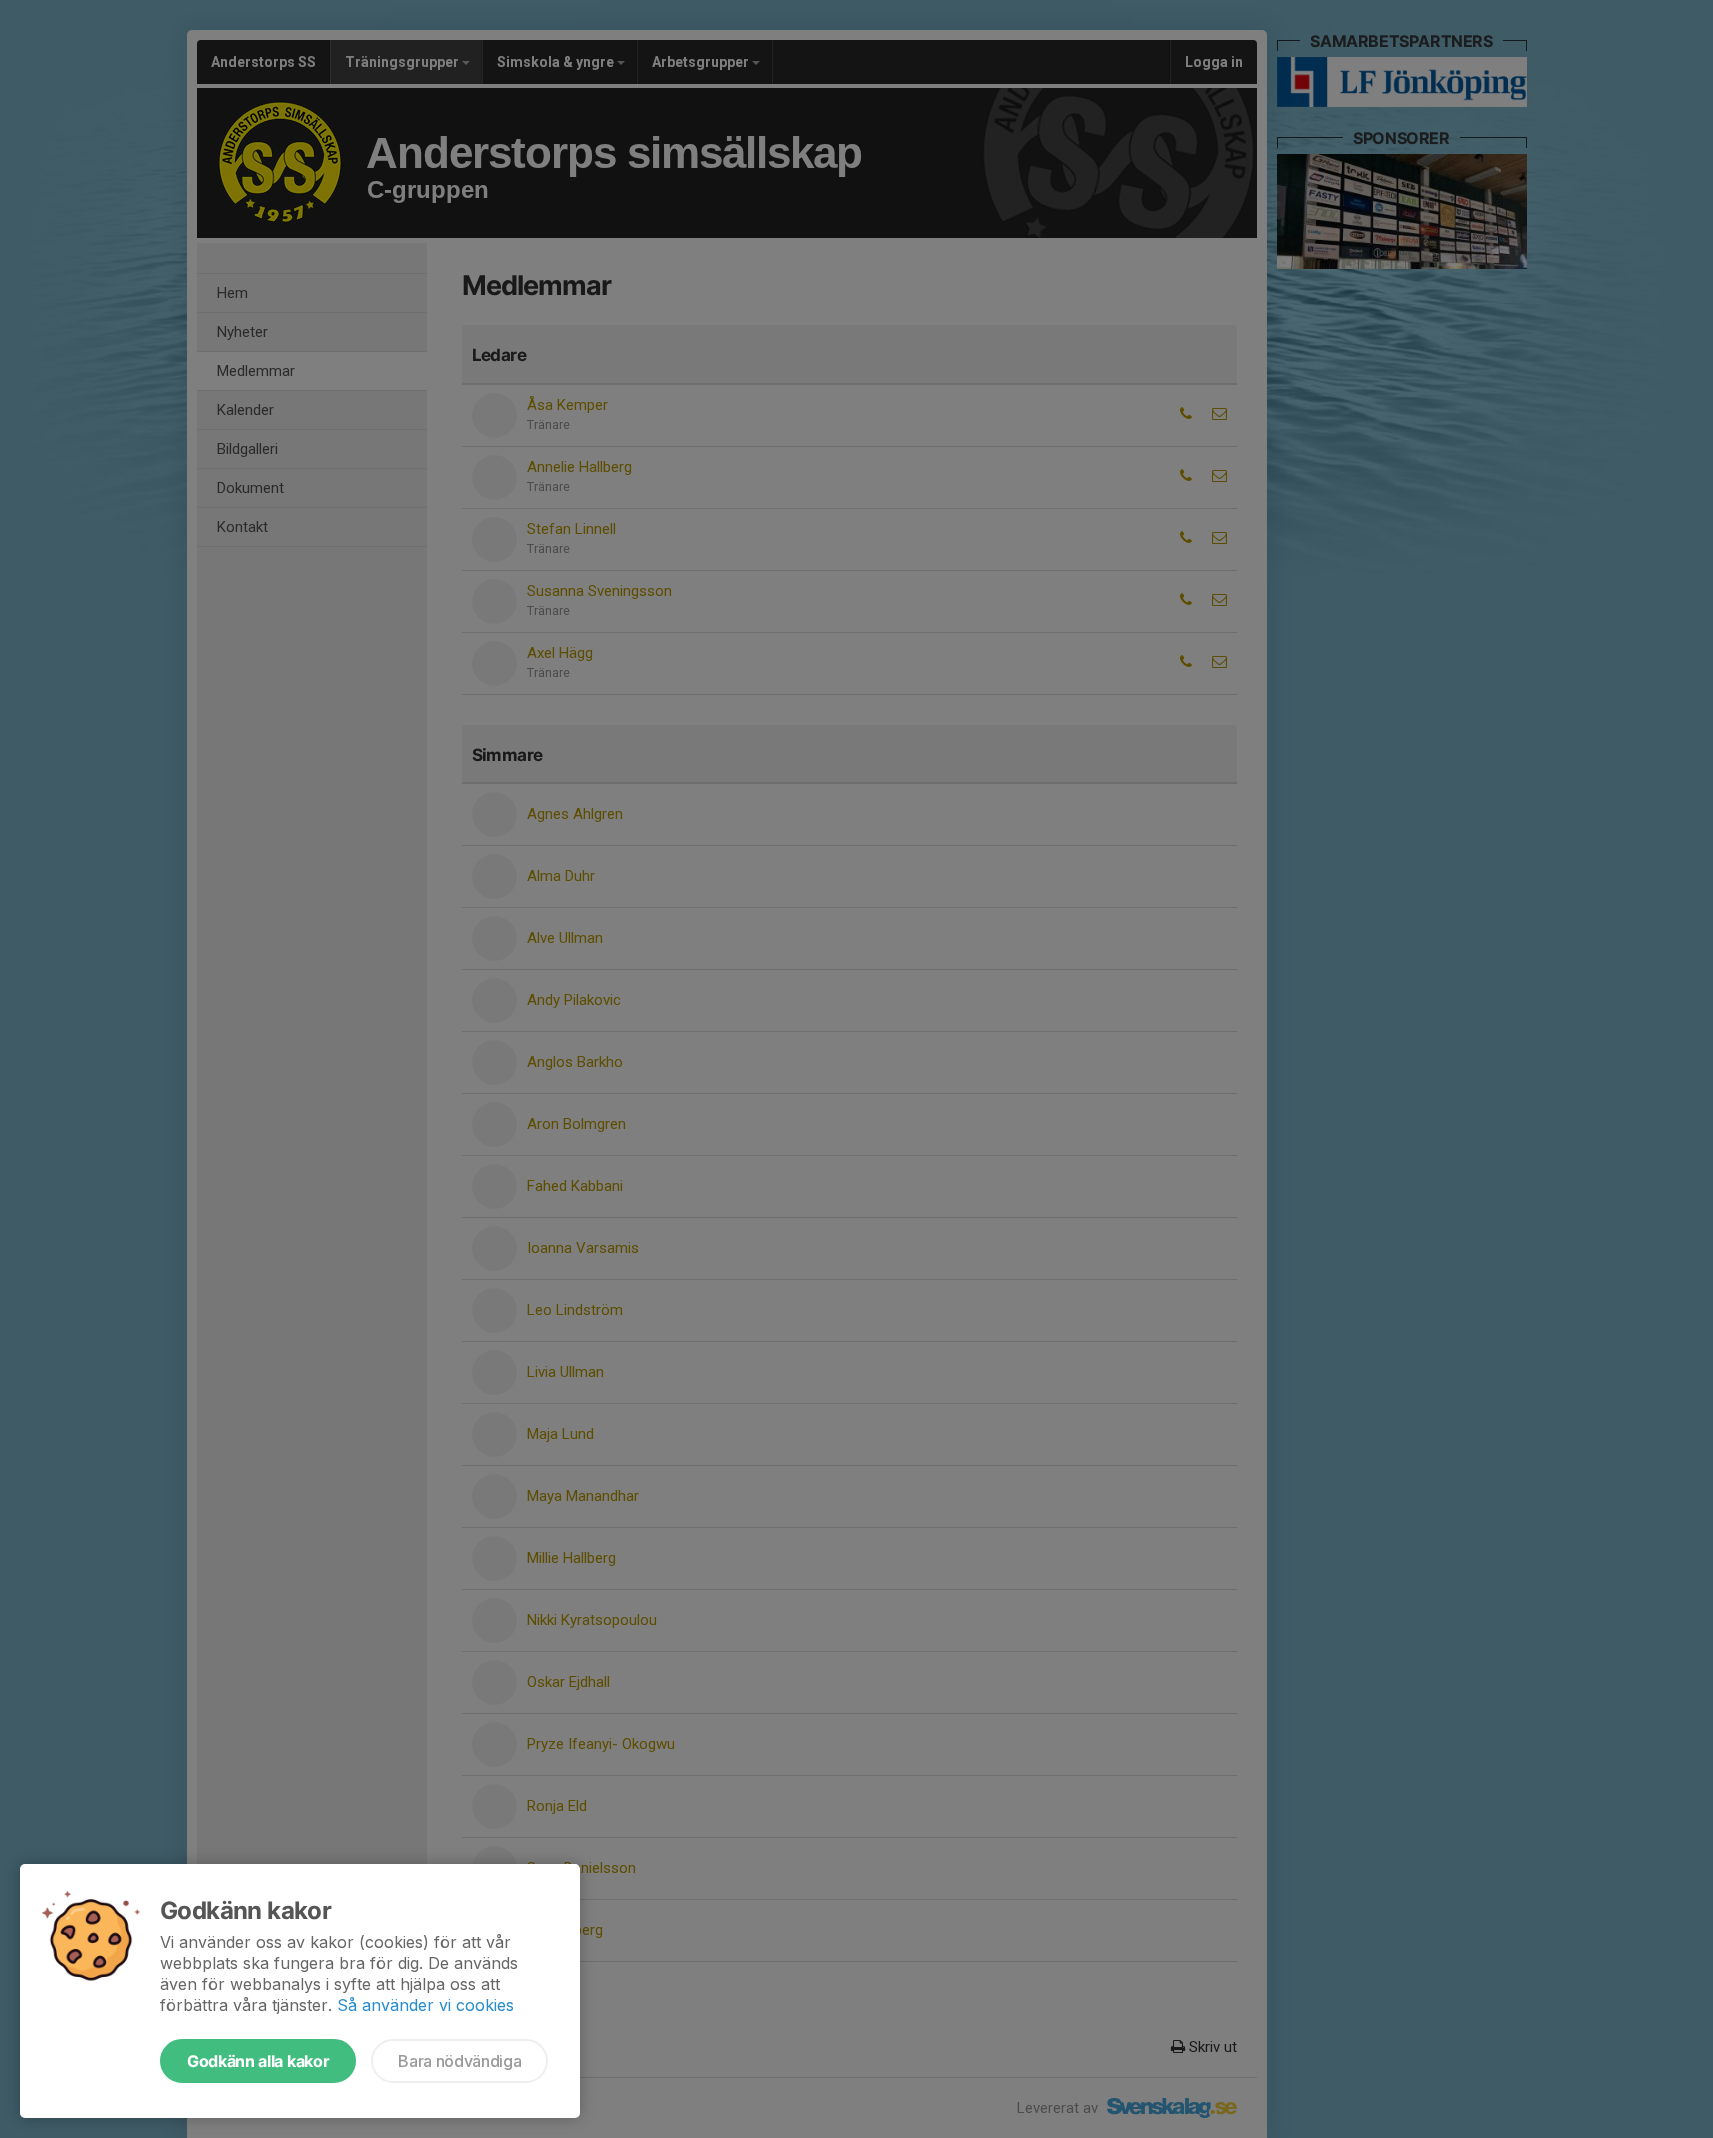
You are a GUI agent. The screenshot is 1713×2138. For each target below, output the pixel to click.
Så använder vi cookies (425, 2005)
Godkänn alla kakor (258, 2061)
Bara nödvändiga (459, 2061)
